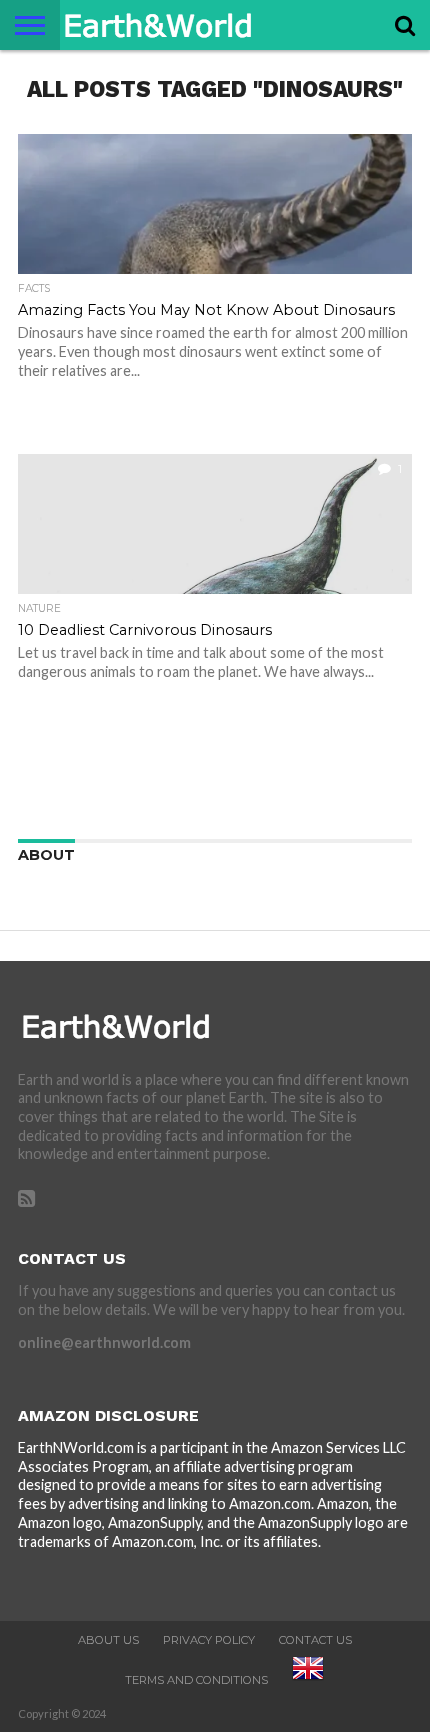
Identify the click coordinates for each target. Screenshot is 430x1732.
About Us (108, 1640)
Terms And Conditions (196, 1680)
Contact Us (315, 1640)
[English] (308, 1680)
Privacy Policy (209, 1640)
